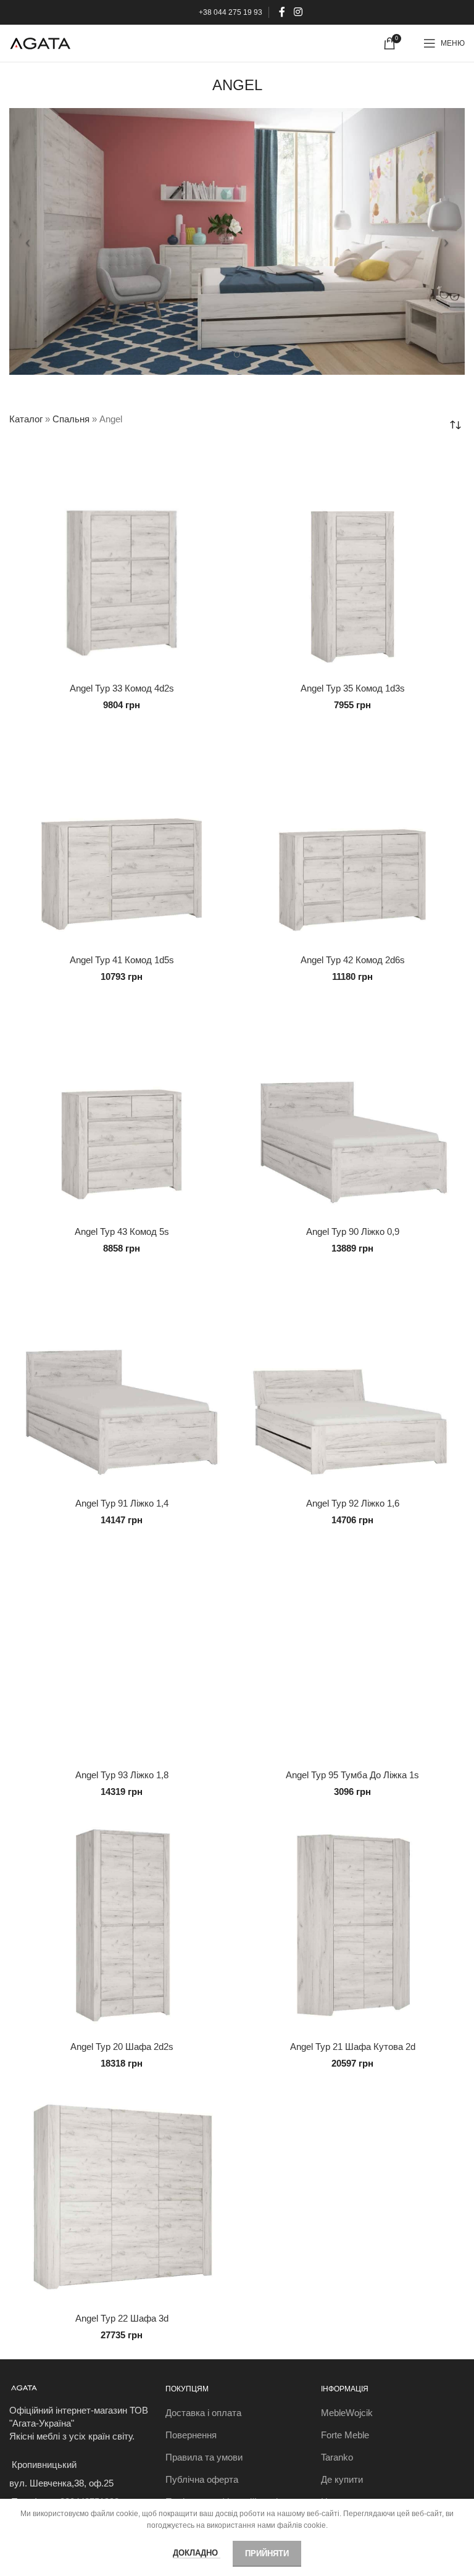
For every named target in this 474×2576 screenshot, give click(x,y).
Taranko (337, 2457)
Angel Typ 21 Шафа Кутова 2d (353, 2047)
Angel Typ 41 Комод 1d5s (122, 960)
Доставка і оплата (203, 2413)
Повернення (191, 2435)
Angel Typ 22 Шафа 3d (122, 2318)
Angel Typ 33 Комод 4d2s (122, 688)
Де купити (342, 2479)
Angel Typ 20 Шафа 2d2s (122, 2047)
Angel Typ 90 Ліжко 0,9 (353, 1232)
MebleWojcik (347, 2413)
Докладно (197, 2553)
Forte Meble (345, 2435)
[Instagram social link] (298, 12)
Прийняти (267, 2553)
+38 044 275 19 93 (231, 12)
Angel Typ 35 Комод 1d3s (353, 688)
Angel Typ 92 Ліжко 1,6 (353, 1503)
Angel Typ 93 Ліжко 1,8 (122, 1775)
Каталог (26, 419)
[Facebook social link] (282, 12)
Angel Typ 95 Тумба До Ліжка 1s (352, 1775)
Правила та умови (204, 2457)
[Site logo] (40, 42)
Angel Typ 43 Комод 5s (122, 1232)
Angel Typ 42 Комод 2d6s (353, 960)
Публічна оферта (202, 2479)
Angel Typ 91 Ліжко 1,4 (122, 1503)
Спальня (71, 419)
